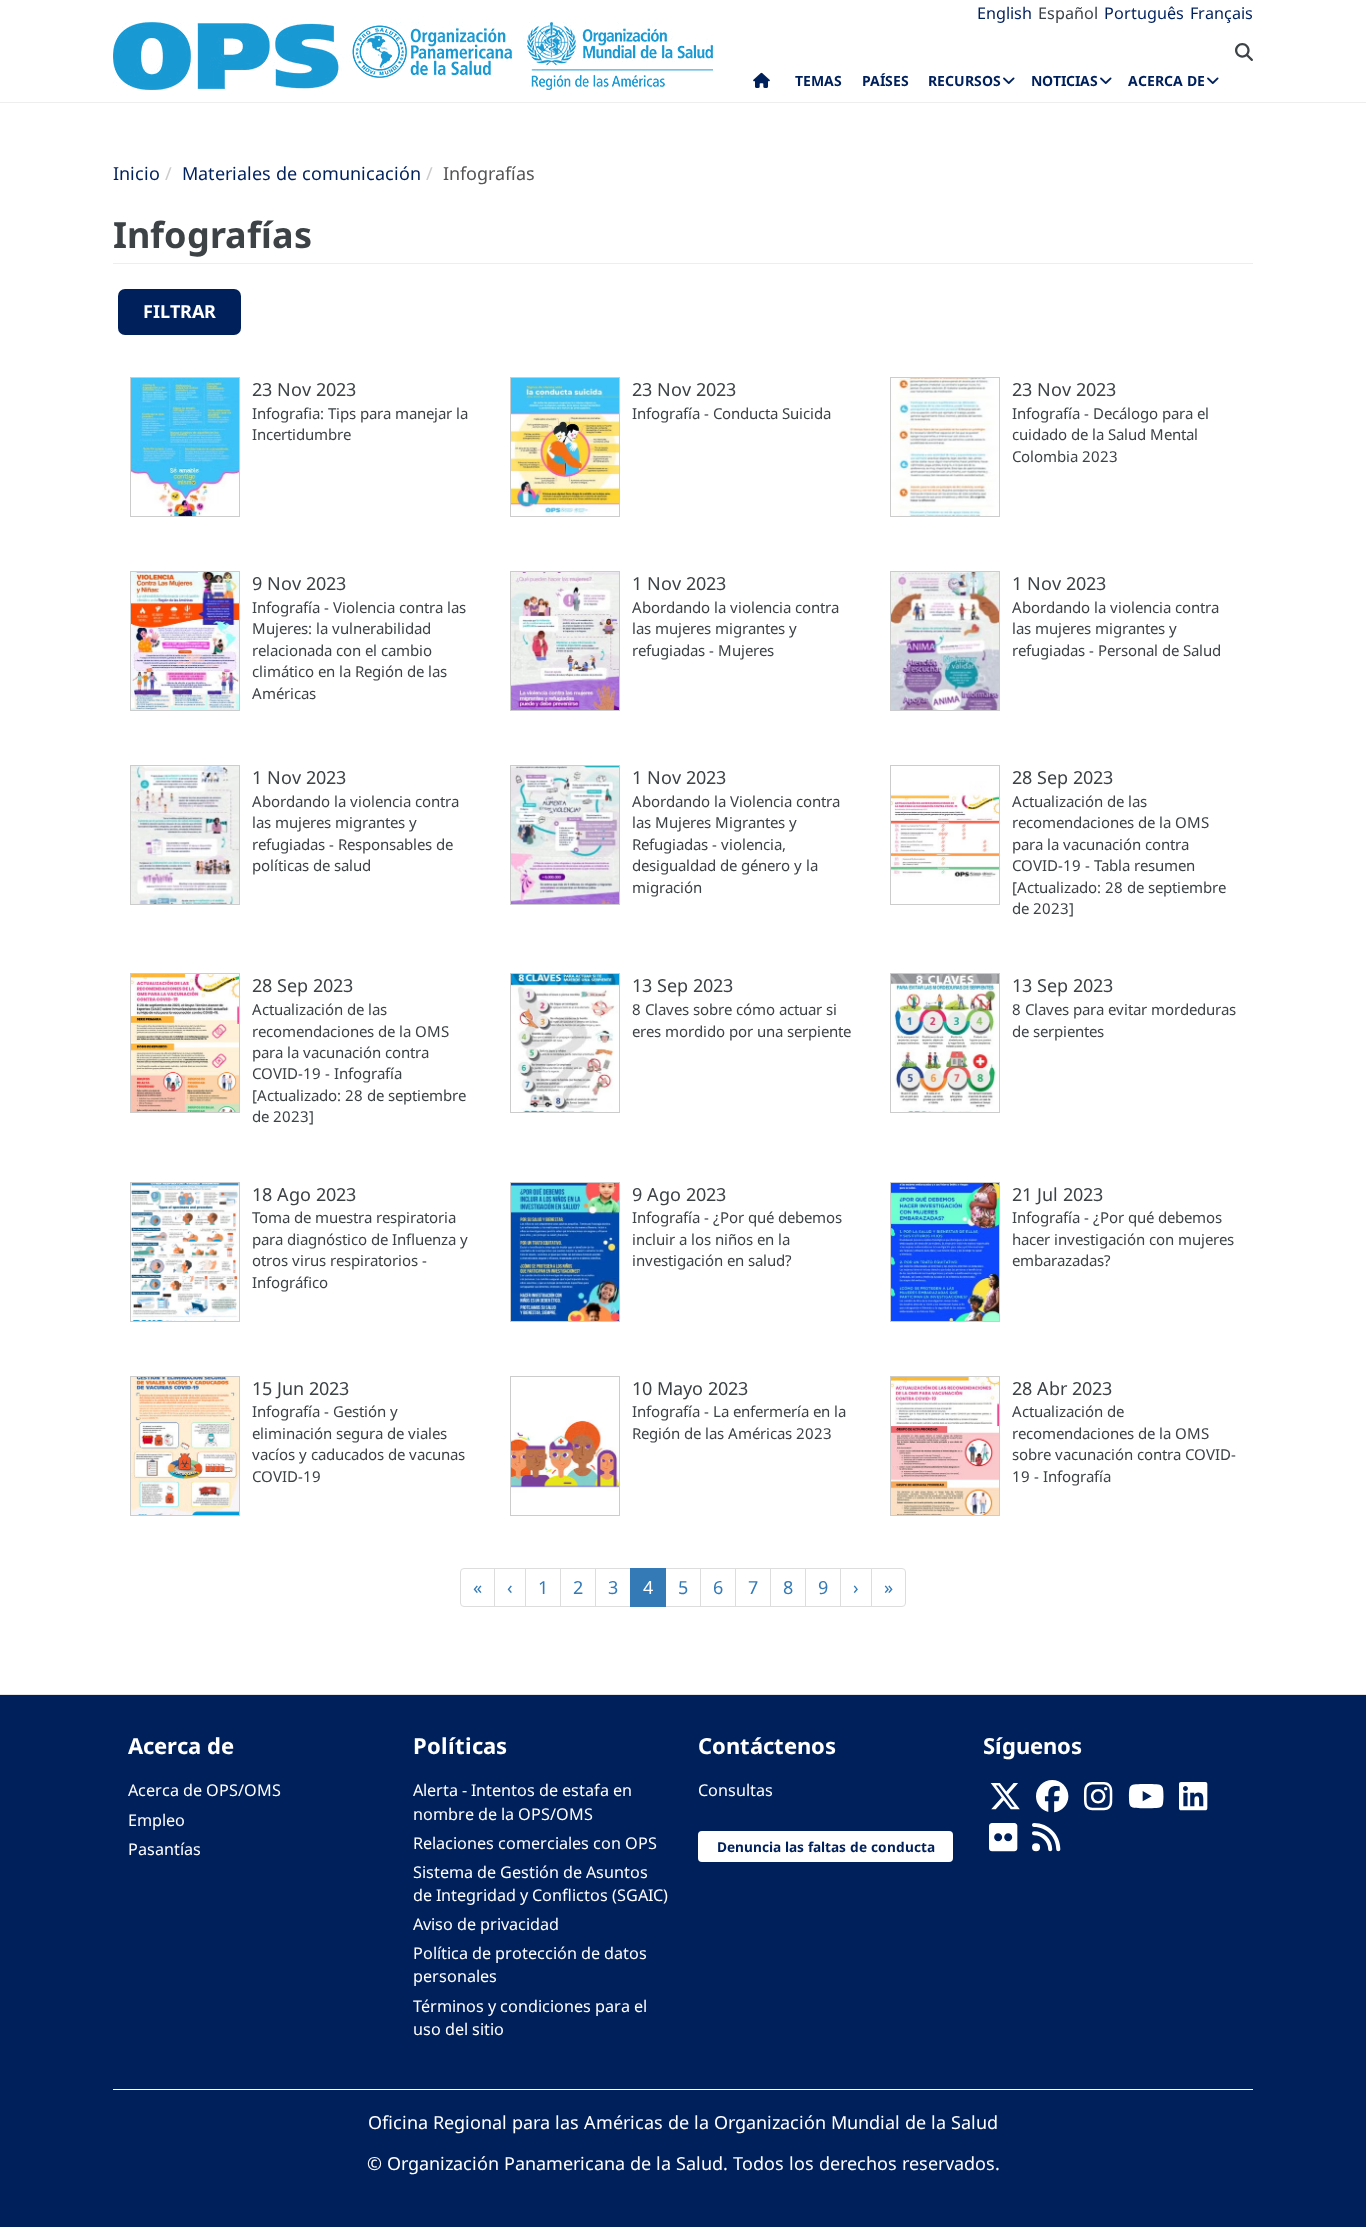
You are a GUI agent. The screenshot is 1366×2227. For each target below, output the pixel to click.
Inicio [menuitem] (761, 85)
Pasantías (164, 1849)
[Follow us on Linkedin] (1193, 1802)
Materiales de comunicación (301, 173)
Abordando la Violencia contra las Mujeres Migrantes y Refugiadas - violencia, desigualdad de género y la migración (736, 844)
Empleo (156, 1820)
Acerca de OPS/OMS (204, 1790)
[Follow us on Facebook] (1052, 1802)
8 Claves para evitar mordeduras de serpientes (1124, 1019)
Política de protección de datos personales (530, 1964)
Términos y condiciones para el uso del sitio (530, 2017)
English (1004, 13)
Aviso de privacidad (486, 1924)
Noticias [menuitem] (1064, 80)
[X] (1005, 1802)
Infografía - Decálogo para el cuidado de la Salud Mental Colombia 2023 (1110, 434)
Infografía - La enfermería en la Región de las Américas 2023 (739, 1421)
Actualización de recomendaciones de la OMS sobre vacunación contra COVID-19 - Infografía (1124, 1443)
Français (1221, 13)
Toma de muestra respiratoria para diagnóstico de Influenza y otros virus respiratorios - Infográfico (360, 1249)
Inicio (136, 173)
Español (1068, 13)
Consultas (735, 1790)
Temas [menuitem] (818, 80)
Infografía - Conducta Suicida (731, 413)
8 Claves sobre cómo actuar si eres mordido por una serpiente (741, 1019)
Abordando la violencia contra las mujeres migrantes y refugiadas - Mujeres (735, 628)
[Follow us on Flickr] (1003, 1843)
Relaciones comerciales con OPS (535, 1843)
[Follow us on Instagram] (1098, 1802)
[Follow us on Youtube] (1146, 1802)
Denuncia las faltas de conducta (826, 1846)
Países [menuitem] (885, 80)
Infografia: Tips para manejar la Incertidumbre (360, 423)
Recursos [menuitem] (964, 80)
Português (1144, 13)
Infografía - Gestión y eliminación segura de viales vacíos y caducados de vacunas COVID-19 (358, 1443)
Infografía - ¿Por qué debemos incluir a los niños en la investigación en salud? (737, 1238)
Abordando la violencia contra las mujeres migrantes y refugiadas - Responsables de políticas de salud (355, 833)
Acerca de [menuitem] (1166, 80)
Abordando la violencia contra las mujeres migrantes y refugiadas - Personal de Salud (1116, 628)
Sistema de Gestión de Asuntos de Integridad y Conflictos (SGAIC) (540, 1883)
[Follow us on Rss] (1046, 1843)
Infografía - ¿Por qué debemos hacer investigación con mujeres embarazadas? (1123, 1238)
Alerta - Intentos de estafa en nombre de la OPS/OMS (522, 1801)
